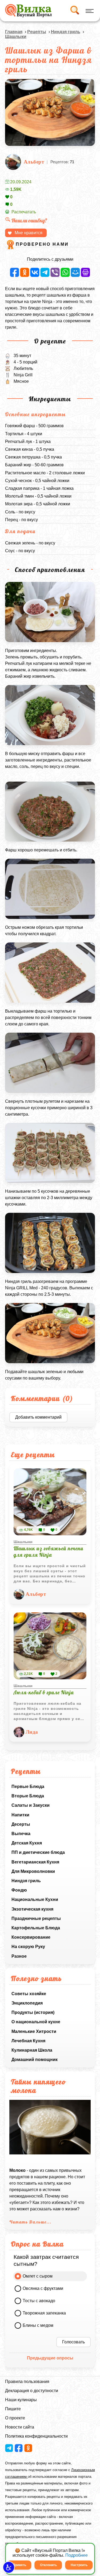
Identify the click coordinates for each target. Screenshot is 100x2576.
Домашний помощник (35, 2060)
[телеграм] (45, 272)
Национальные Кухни (35, 1899)
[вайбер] (55, 272)
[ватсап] (65, 272)
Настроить (79, 2565)
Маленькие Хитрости (34, 2031)
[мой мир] (75, 272)
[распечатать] (85, 272)
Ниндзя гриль (26, 1881)
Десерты (21, 1824)
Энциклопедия (27, 2003)
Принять (19, 2565)
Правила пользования (27, 2382)
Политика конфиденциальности (36, 2436)
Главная (14, 32)
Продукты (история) (33, 2012)
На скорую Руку (28, 1947)
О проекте (15, 2418)
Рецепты (37, 32)
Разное (19, 1956)
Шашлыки (16, 37)
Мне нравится (29, 233)
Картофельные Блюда (36, 1928)
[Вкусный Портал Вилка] (28, 11)
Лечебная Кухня (28, 2041)
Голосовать (73, 2342)
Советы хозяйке (29, 1994)
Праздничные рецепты (36, 1918)
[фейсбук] (15, 272)
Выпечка (21, 1834)
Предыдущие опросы (50, 2358)
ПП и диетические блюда (38, 1852)
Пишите (13, 2409)
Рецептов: (62, 162)
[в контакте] (35, 272)
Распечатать (24, 212)
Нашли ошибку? (29, 220)
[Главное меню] (89, 11)
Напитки (20, 1815)
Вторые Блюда (28, 1796)
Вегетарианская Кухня (35, 1862)
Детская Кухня (27, 1843)
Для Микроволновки (33, 1871)
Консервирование (31, 1937)
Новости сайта (20, 2427)
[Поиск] (74, 11)
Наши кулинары (21, 2400)
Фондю (19, 1890)
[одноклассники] (25, 272)
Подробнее (77, 2555)
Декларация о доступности (32, 2391)
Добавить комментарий (38, 1417)
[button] (9, 2567)
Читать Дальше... (30, 2222)
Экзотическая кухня (32, 1909)
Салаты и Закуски (31, 1805)
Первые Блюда (28, 1787)
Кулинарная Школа (32, 2050)
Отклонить (48, 2565)
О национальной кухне (36, 2022)
